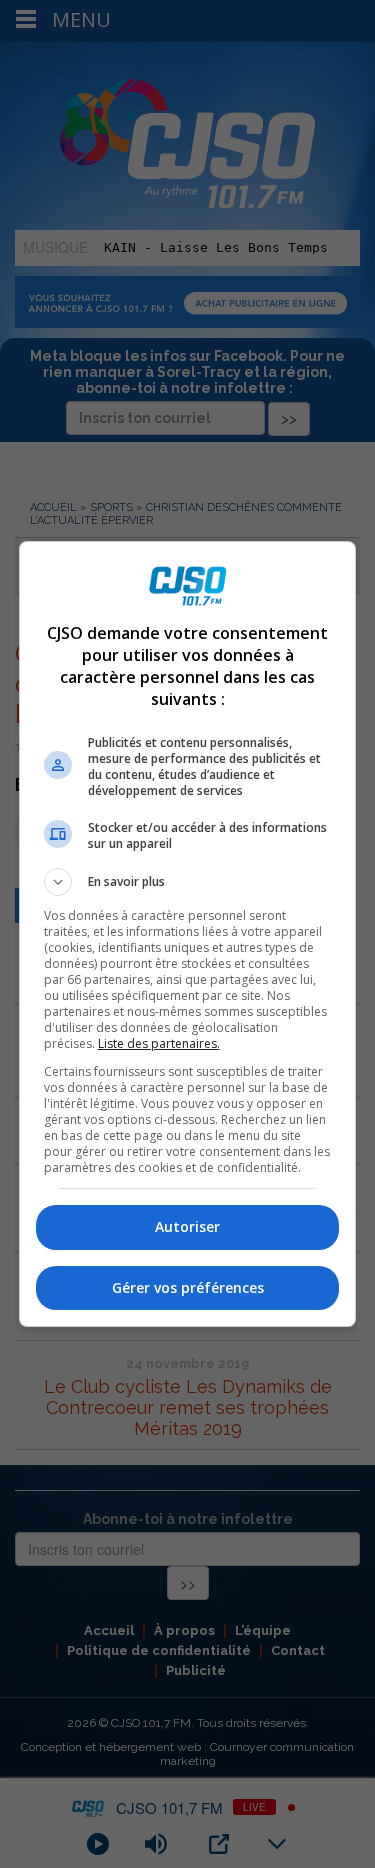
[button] (188, 882)
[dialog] (188, 934)
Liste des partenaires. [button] (159, 1043)
